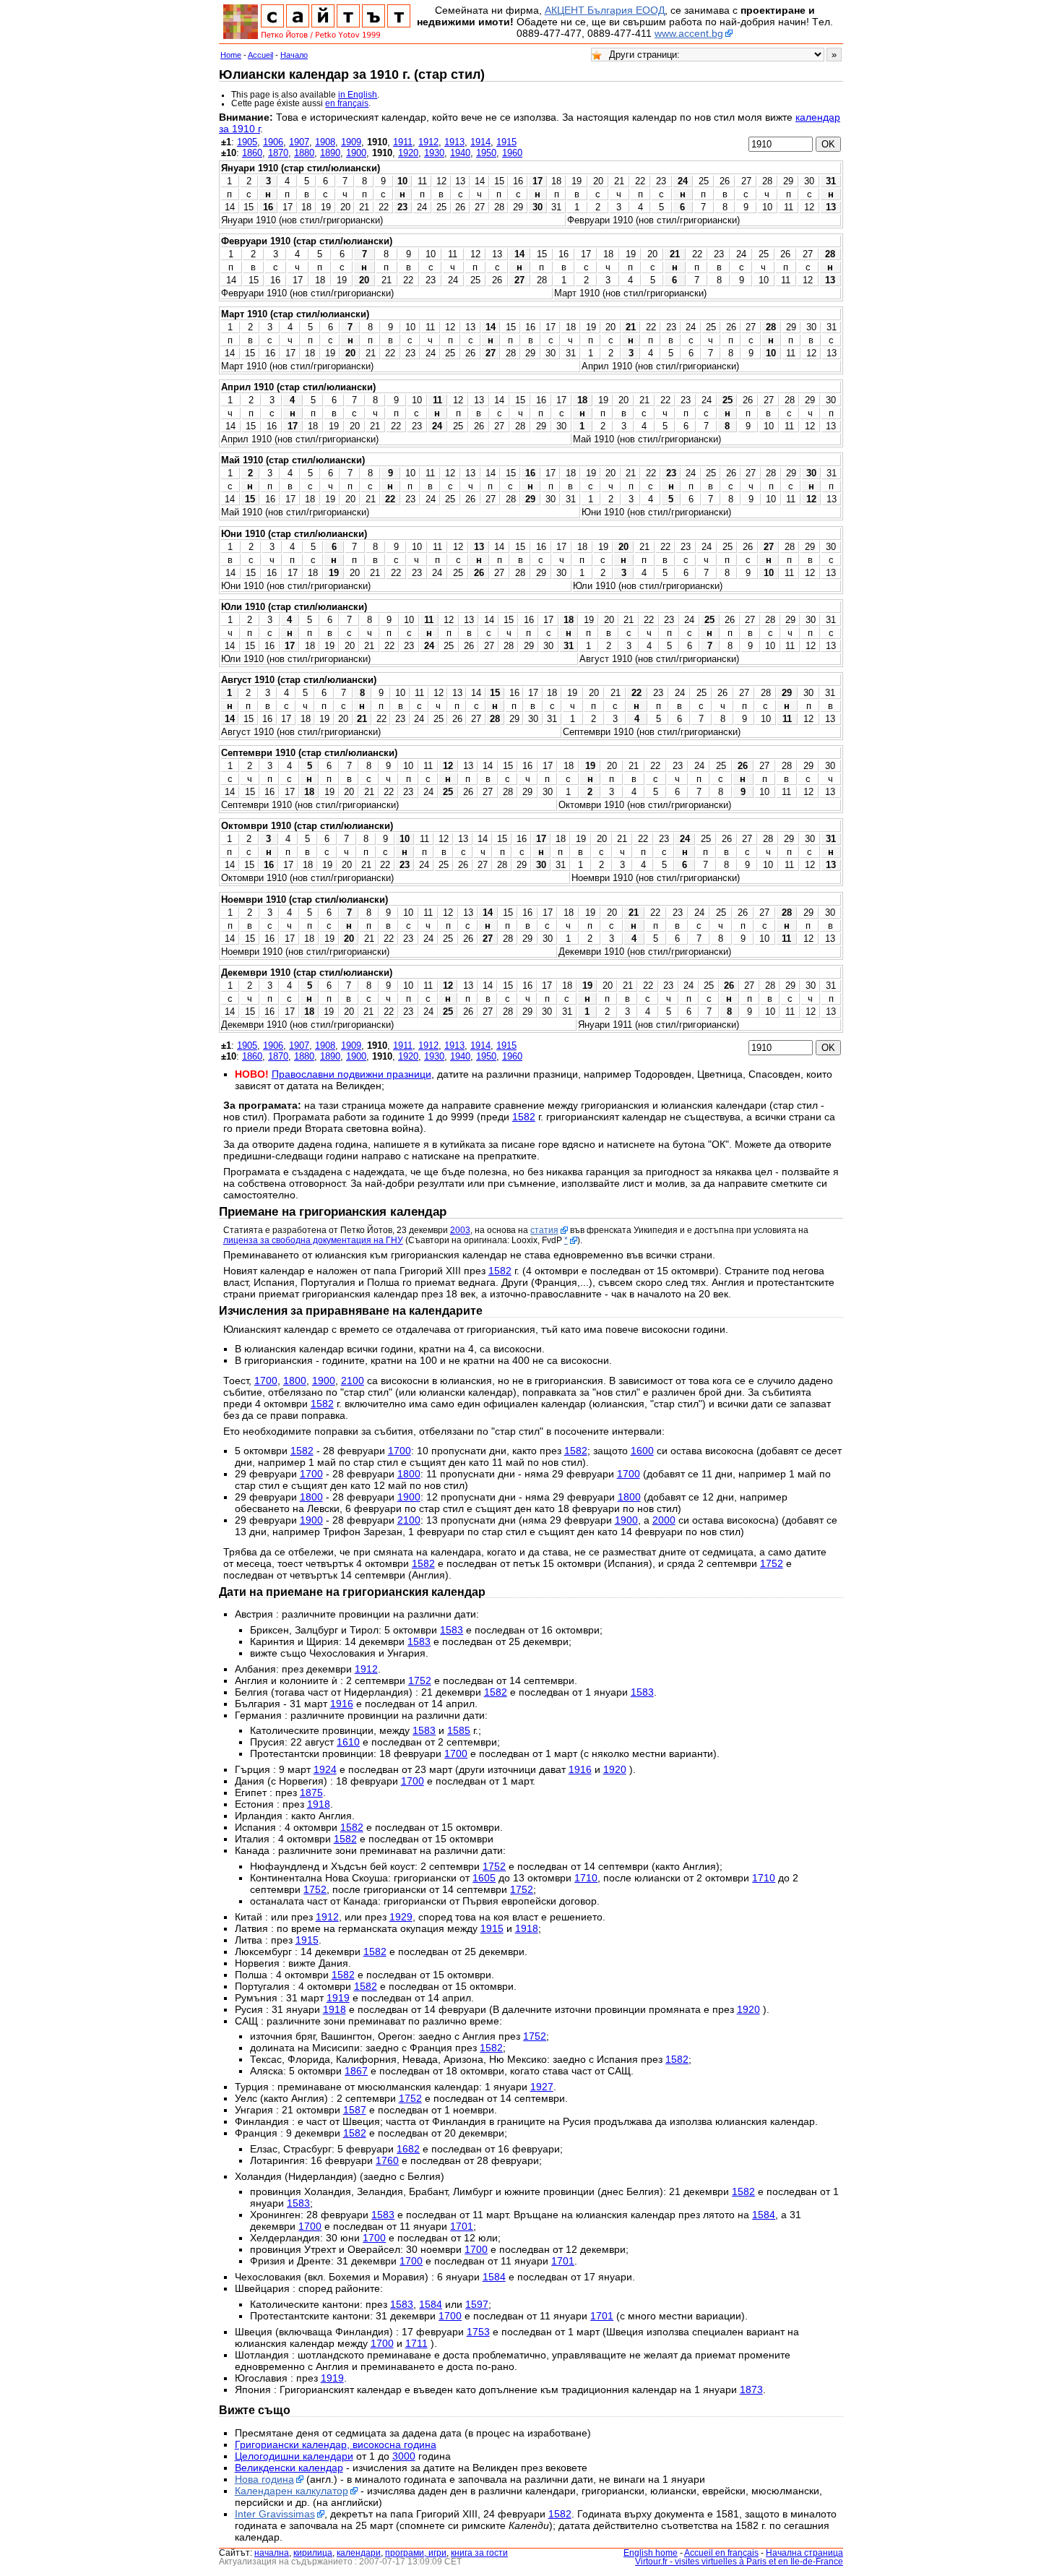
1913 (454, 142)
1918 (319, 1804)
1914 (480, 142)
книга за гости (479, 2553)
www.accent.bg (689, 33)
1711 (416, 2343)
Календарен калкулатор (292, 2491)
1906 (273, 142)
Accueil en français (721, 2553)
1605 (484, 1878)
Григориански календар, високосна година (336, 2444)
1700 (266, 1381)
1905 (247, 142)
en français (347, 103)
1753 (478, 2332)
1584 (764, 2215)
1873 (751, 2390)
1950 (486, 153)
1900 (356, 153)
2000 (664, 1520)
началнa (272, 2553)
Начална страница (804, 2553)
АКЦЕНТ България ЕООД (605, 10)
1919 (338, 1998)
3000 (404, 2456)
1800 (295, 1381)
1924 (325, 1769)
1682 (408, 2149)
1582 (524, 1117)
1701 (462, 2226)
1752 (772, 1563)
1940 (460, 153)
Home (231, 55)
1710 (586, 1878)
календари (359, 2553)
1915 (506, 142)
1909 (351, 142)
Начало (294, 55)
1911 (403, 142)
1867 (356, 2071)
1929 (401, 1917)
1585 (459, 1730)
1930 (434, 153)
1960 (512, 153)
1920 (408, 153)
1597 (477, 2304)
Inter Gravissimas (275, 2514)
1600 (642, 1451)
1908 (325, 142)
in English (358, 95)
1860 (252, 153)
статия (544, 1230)
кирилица (313, 2553)
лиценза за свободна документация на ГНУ (313, 1240)
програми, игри (416, 2553)
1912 (428, 142)
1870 (278, 153)
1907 (299, 142)
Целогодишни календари (294, 2456)
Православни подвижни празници (351, 1074)
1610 (348, 1742)
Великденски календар (289, 2468)
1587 (355, 2110)
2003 (460, 1230)
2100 (353, 1381)
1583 (452, 1630)
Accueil (260, 55)
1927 (542, 2087)
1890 (330, 153)
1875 (311, 1793)
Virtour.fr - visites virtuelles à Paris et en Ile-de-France (739, 2562)
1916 (342, 1704)
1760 (387, 2160)
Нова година (264, 2479)
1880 (304, 153)
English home (651, 2553)
